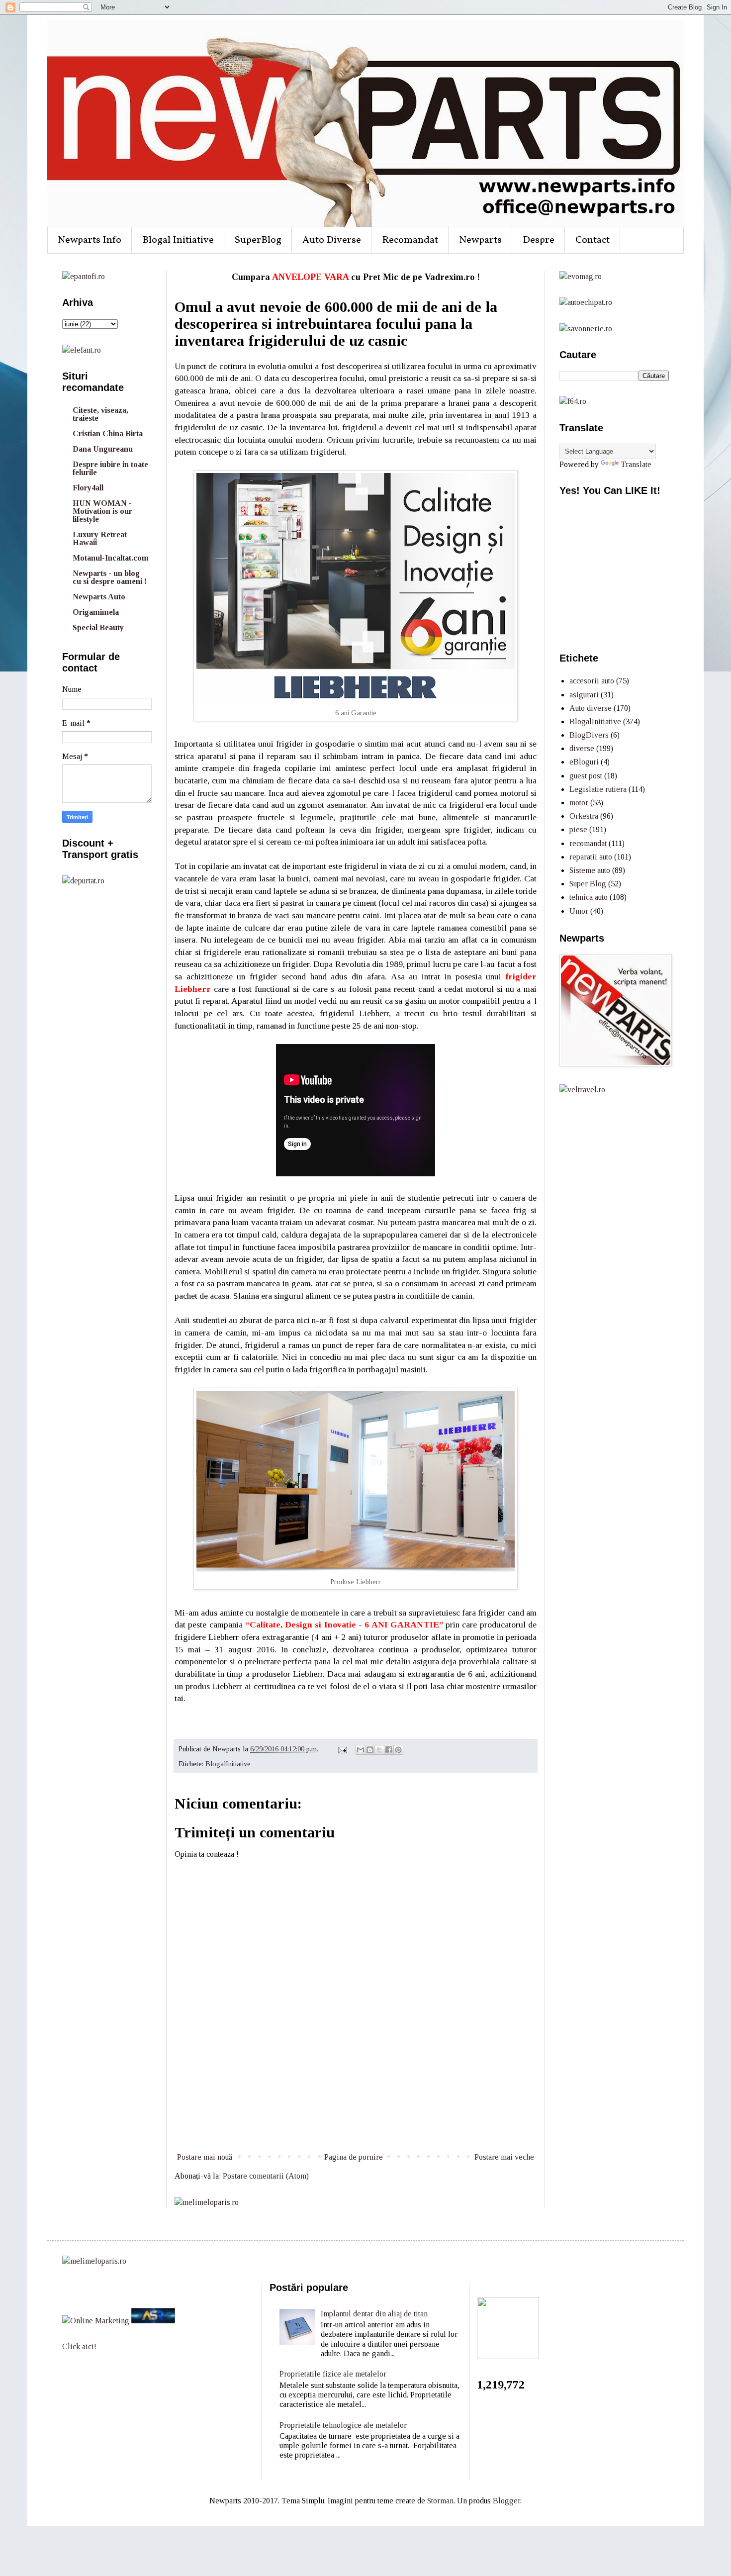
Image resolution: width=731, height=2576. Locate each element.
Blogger (506, 2501)
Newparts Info (90, 240)
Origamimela (96, 612)
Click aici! (79, 2346)
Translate (636, 464)
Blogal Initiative (178, 240)
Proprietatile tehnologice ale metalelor (343, 2425)
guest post (586, 776)
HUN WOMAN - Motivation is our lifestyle (102, 511)
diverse (582, 748)
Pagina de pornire (354, 2157)
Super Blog (588, 884)
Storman (440, 2501)
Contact (593, 240)
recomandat (588, 843)
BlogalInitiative (228, 1764)
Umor (579, 911)
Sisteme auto (590, 870)
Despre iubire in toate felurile (110, 468)
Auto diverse (591, 708)
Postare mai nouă (205, 2157)
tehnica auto (589, 897)
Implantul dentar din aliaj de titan (374, 2314)
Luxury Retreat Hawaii (100, 538)
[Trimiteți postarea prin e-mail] (342, 1749)
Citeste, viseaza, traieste (100, 414)
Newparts (480, 240)
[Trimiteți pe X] (379, 1750)
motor (579, 803)
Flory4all (88, 488)
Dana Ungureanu (103, 449)
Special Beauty (98, 627)
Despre (539, 240)
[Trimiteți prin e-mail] (361, 1750)
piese (578, 829)
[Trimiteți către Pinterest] (398, 1750)
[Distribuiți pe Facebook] (389, 1750)
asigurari (584, 695)
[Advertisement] (356, 2113)
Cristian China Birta (108, 433)
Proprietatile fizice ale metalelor (333, 2374)
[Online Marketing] (96, 2321)
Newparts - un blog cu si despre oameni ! (110, 577)
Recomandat (410, 240)
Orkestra (584, 816)
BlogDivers (589, 735)
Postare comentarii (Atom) (266, 2176)
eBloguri (584, 762)
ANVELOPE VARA (310, 277)
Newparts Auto (99, 597)
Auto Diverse (332, 240)
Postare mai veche (504, 2157)
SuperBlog (258, 240)
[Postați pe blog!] (370, 1750)
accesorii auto (592, 681)
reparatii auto (591, 857)
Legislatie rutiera (598, 789)
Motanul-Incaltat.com (111, 558)
